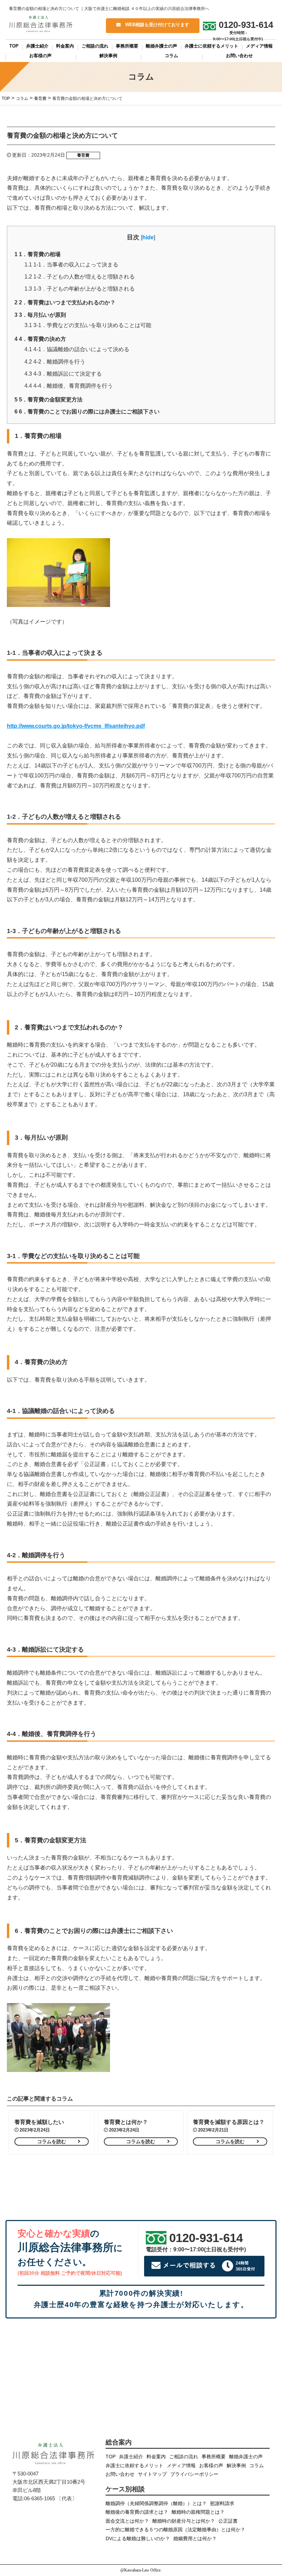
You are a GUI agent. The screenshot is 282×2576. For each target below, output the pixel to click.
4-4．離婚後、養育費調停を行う (69, 386)
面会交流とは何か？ (127, 2521)
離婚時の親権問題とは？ (198, 2512)
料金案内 (65, 46)
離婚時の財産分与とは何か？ (184, 2521)
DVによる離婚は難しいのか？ (138, 2539)
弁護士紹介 (37, 46)
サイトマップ (152, 2474)
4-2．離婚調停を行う (55, 362)
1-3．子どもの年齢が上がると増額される (80, 289)
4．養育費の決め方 (40, 339)
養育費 (83, 155)
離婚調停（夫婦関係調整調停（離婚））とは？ (156, 2504)
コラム (171, 56)
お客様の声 (40, 56)
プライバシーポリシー (194, 2474)
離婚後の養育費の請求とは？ (137, 2512)
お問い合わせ (239, 56)
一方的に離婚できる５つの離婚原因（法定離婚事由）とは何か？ (175, 2530)
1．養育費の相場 (37, 254)
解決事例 (108, 56)
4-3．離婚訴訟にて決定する (63, 374)
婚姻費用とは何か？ (195, 2539)
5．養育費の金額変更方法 (48, 400)
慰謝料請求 (222, 2504)
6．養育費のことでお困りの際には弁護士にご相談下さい (87, 412)
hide (148, 237)
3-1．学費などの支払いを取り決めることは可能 (88, 325)
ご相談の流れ (95, 46)
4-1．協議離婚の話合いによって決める (77, 349)
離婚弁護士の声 (161, 46)
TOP (14, 46)
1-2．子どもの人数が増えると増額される (80, 277)
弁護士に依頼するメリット (211, 46)
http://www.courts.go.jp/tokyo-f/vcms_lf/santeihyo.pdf (76, 726)
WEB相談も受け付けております (155, 25)
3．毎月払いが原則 (40, 315)
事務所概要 (127, 46)
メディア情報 (259, 46)
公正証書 (228, 2521)
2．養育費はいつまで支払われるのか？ (65, 302)
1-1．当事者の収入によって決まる (71, 265)
